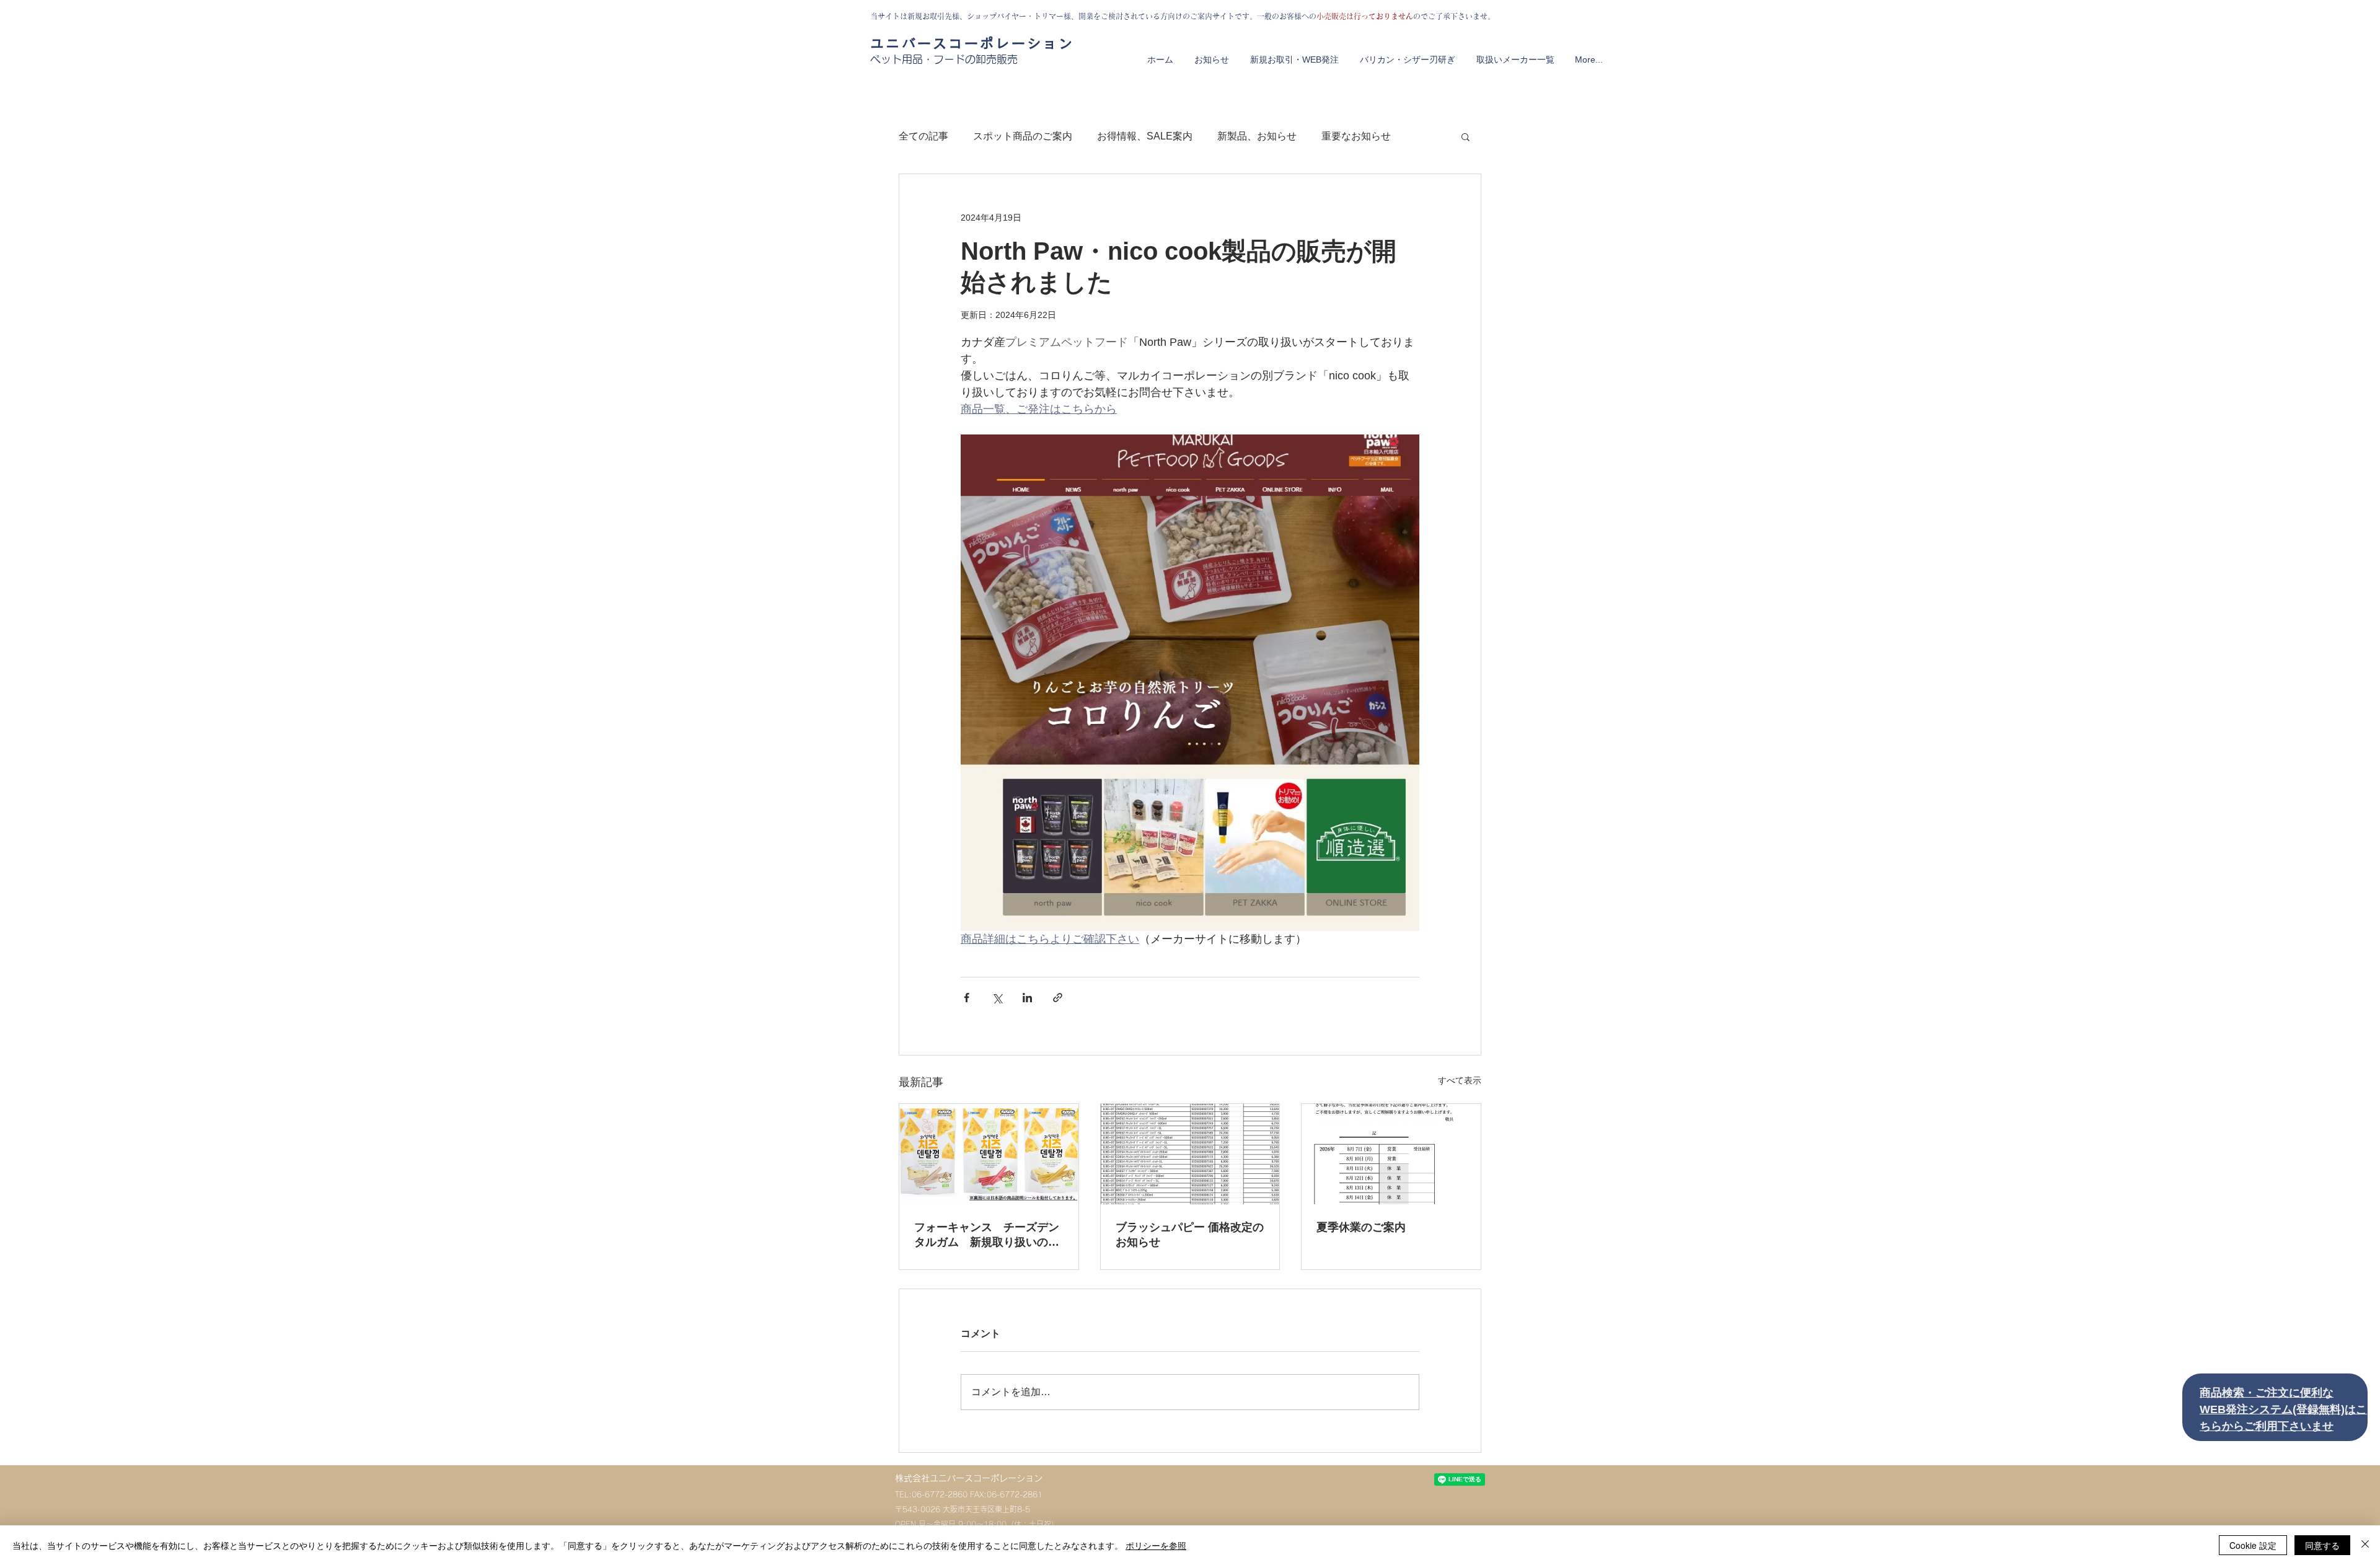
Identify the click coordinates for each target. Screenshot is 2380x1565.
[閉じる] (2365, 1545)
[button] (1465, 136)
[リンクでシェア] (1058, 998)
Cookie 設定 (2253, 1545)
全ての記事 (923, 136)
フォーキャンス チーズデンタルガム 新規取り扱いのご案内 (987, 1235)
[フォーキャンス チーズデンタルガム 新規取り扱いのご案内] (989, 1154)
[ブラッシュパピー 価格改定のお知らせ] (1190, 1154)
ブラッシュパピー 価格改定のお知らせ (1190, 1235)
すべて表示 (1460, 1080)
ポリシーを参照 (1156, 1545)
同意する (2322, 1545)
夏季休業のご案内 (1361, 1227)
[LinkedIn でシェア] (1027, 998)
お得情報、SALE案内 (1145, 136)
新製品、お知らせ (1257, 136)
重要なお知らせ (1356, 136)
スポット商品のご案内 (1023, 136)
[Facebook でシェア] (967, 998)
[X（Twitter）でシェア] (997, 998)
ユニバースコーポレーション (972, 43)
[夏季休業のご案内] (1391, 1154)
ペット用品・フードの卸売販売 (944, 59)
